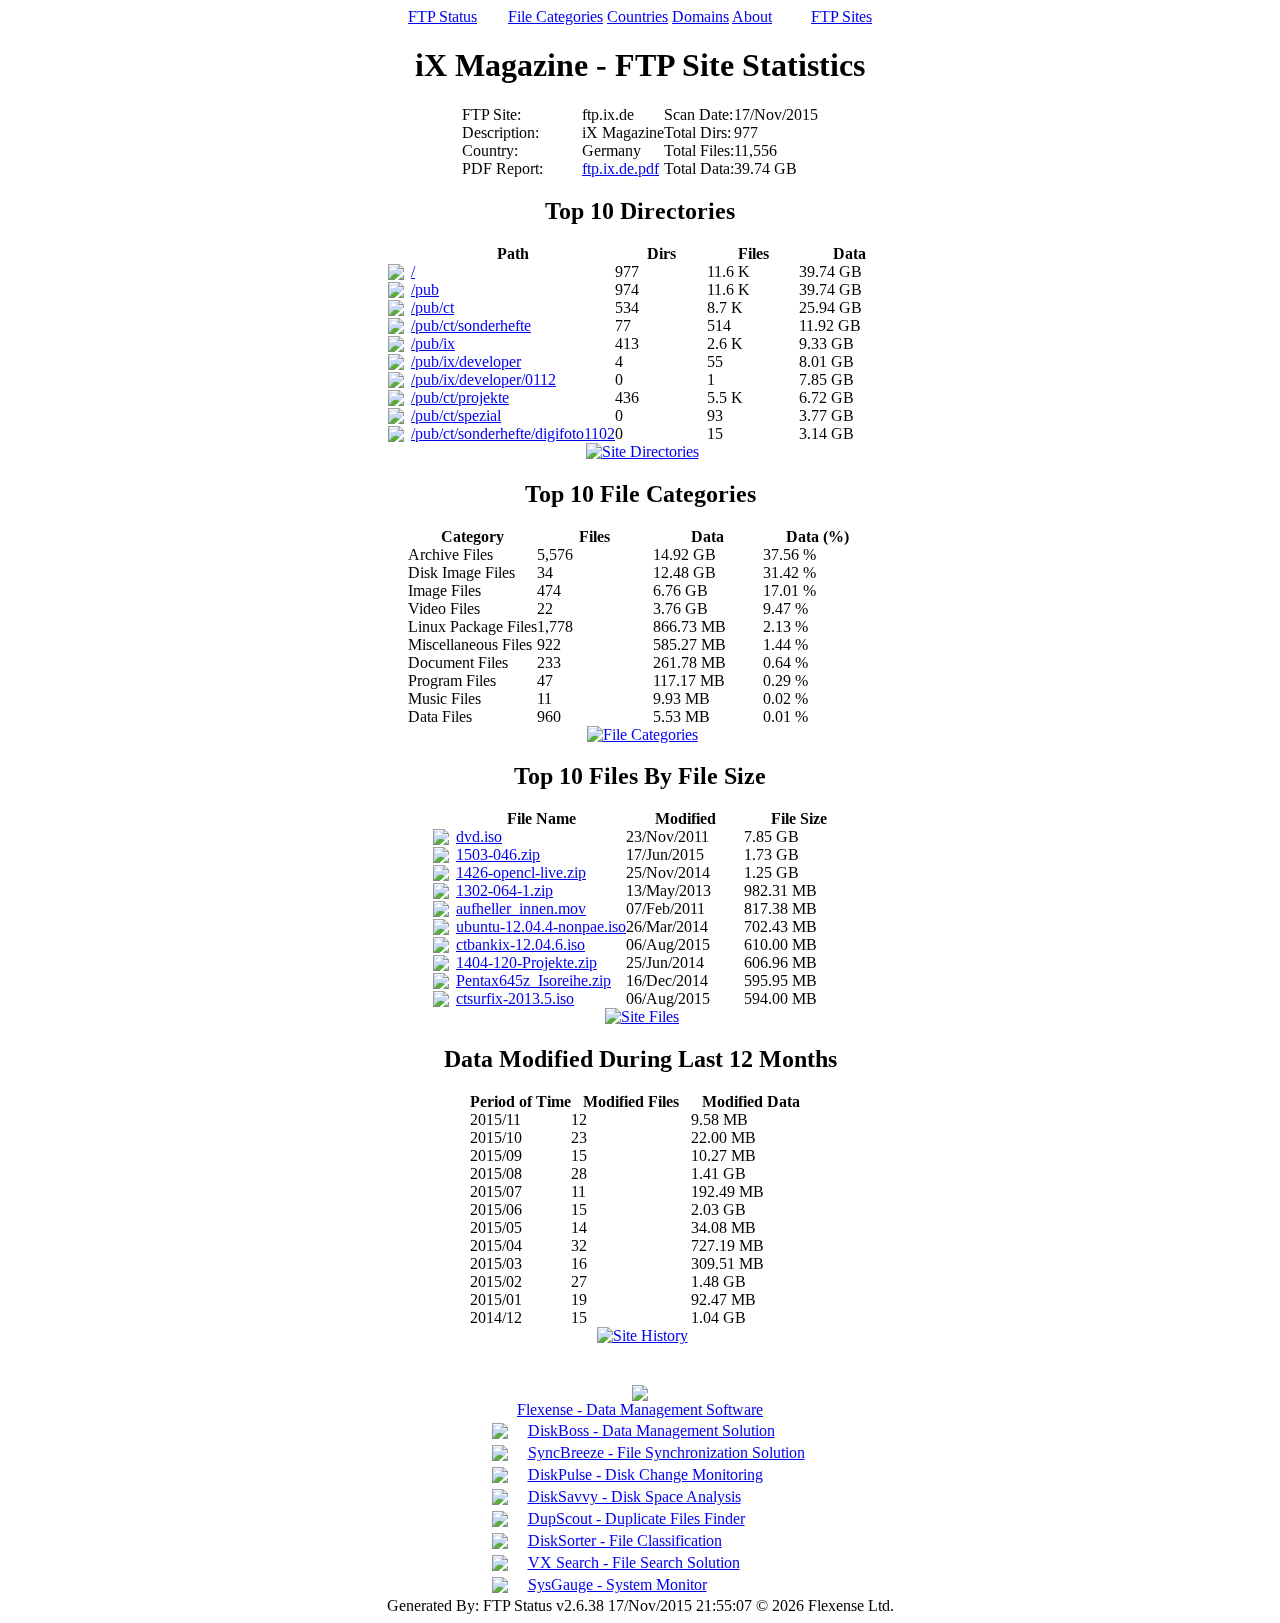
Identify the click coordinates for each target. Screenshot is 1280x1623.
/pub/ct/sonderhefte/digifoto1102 (513, 433)
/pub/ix (433, 343)
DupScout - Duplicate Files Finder (636, 1518)
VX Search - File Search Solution (634, 1562)
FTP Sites (841, 16)
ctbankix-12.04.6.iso (520, 944)
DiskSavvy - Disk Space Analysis (634, 1496)
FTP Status (442, 16)
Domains (700, 16)
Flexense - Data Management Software (640, 1409)
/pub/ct (432, 307)
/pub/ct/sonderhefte (471, 325)
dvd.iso (479, 836)
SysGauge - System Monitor (617, 1584)
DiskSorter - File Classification (625, 1540)
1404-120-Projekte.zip (526, 962)
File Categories (555, 16)
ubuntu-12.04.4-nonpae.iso (541, 926)
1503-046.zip (498, 854)
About (752, 16)
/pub (425, 289)
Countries (637, 16)
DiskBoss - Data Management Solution (651, 1430)
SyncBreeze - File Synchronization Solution (666, 1452)
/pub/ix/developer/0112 (483, 379)
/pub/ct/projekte (460, 397)
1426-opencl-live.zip (521, 872)
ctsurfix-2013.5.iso (515, 998)
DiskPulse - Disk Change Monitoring (645, 1474)
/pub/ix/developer (466, 361)
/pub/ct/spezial (456, 415)
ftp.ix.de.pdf (620, 168)
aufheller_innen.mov (521, 908)
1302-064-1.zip (504, 890)
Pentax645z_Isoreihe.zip (533, 980)
